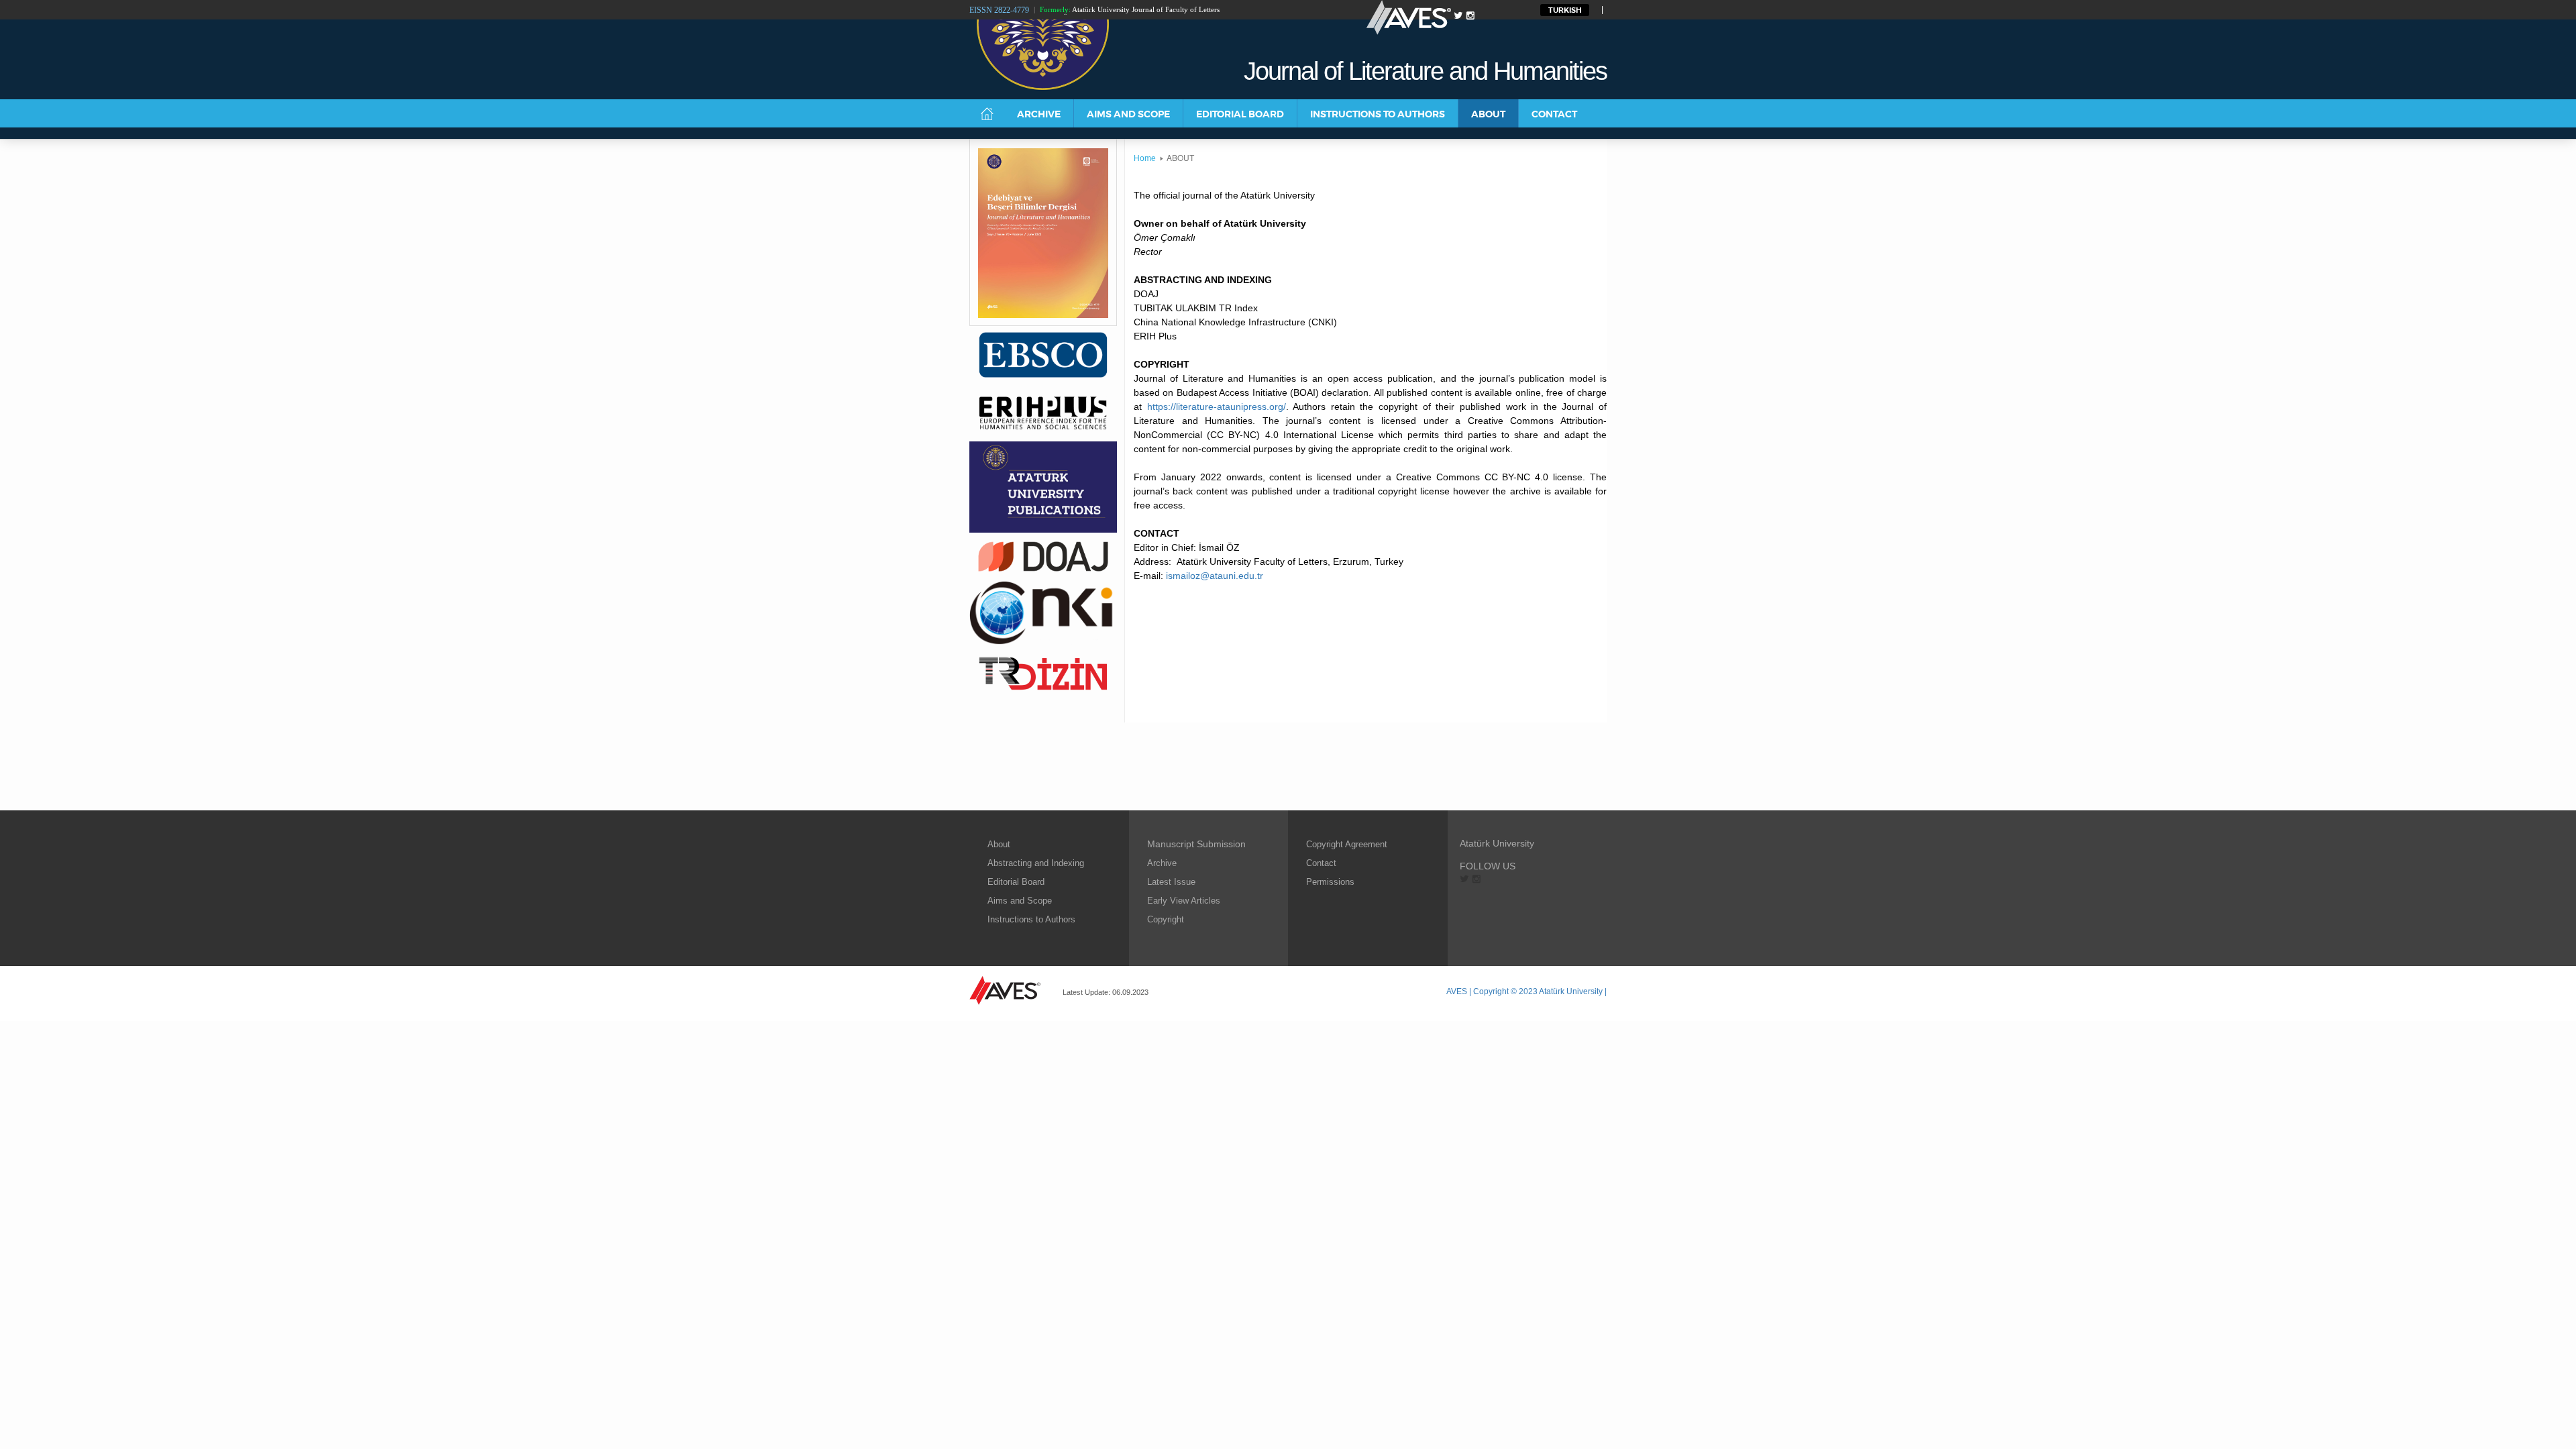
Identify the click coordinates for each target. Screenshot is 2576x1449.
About (999, 844)
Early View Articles (1184, 901)
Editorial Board (1016, 882)
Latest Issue (1171, 882)
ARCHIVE (1039, 114)
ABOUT (1488, 114)
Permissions (1330, 882)
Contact (1321, 863)
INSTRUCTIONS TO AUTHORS (1378, 114)
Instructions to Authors (1031, 919)
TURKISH (1565, 10)
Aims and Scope (1020, 901)
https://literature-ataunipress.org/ (1217, 407)
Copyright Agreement (1347, 844)
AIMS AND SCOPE (1128, 114)
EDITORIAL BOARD (1240, 114)
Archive (1162, 863)
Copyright (1166, 919)
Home (1145, 158)
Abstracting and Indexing (1036, 863)
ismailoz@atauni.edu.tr (1215, 576)
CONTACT (1554, 114)
